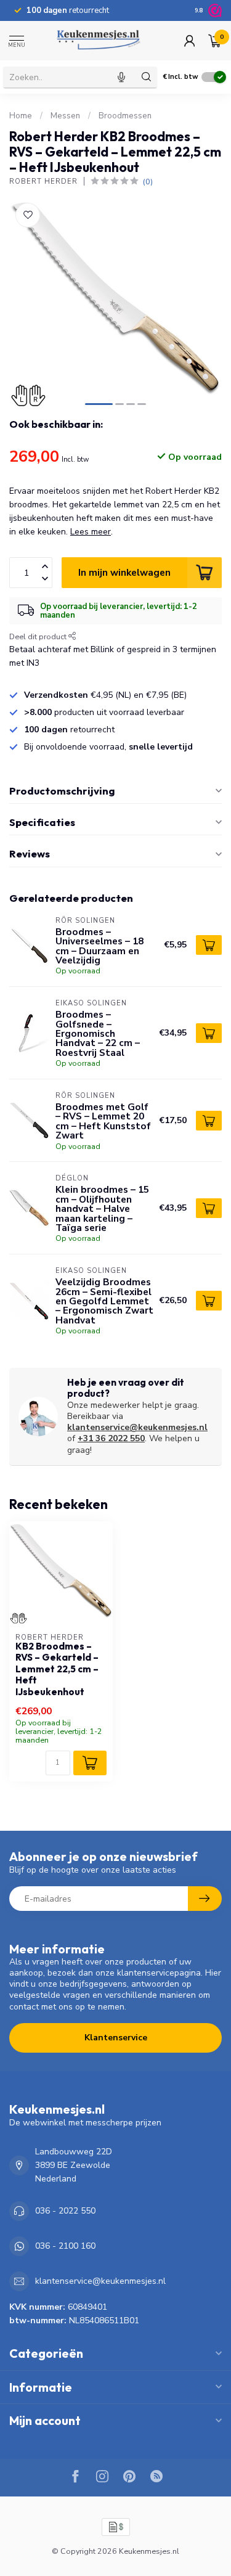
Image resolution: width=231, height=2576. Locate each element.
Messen (65, 116)
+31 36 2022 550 (111, 1438)
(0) (148, 182)
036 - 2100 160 (65, 2246)
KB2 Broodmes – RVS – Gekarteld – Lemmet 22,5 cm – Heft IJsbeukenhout (57, 1669)
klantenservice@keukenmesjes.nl (137, 1427)
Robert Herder (43, 182)
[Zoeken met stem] (121, 77)
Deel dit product (39, 636)
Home (21, 116)
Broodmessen (125, 116)
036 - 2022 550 (65, 2211)
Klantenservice (116, 2038)
